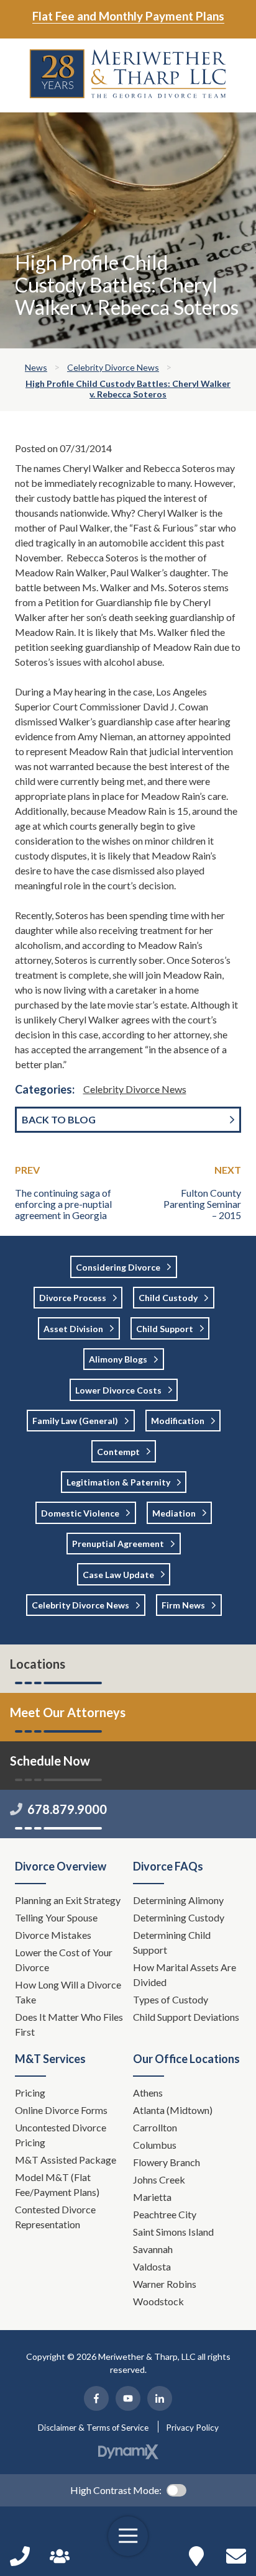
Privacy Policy (192, 2428)
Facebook (96, 2398)
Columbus (155, 2145)
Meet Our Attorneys (68, 1712)
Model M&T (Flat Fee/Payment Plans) (57, 2184)
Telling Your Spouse (56, 1917)
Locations (38, 1664)
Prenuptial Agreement (118, 1544)
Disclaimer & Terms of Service (93, 2428)
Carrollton (155, 2127)
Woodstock (158, 2301)
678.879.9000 (67, 1809)
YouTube (128, 2398)
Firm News (183, 1605)
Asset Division (73, 1329)
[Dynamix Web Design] (128, 2452)
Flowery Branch (167, 2162)
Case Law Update (118, 1575)
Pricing (30, 2093)
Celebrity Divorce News (135, 1089)
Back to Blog (59, 1119)
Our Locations (196, 2556)
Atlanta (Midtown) (173, 2110)
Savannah (153, 2249)
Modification (178, 1421)
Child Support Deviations (186, 2017)
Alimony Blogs (118, 1359)
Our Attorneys (60, 2556)
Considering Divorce (118, 1267)
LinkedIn (160, 2398)
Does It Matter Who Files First (69, 2024)
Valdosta (152, 2266)
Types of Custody (171, 1999)
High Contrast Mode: (116, 2490)
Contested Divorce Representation (55, 2217)
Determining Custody (180, 1917)
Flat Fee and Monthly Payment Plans (128, 16)
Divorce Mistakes (54, 1935)
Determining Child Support (172, 1942)
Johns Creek (159, 2179)
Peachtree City (165, 2214)
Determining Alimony (179, 1900)
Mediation (174, 1513)
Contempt (118, 1452)
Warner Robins (165, 2284)
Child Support (165, 1329)
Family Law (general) (75, 1421)
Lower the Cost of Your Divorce (64, 1960)
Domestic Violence (80, 1513)
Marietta (152, 2197)
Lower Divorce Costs (118, 1390)
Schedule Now (236, 2556)
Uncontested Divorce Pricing (61, 2135)
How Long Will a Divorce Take (68, 1992)
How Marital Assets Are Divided (185, 1975)
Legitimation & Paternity (118, 1482)
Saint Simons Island (173, 2232)
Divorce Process (73, 1298)
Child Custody (168, 1298)
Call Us (20, 2556)
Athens (148, 2093)
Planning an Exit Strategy (68, 1900)
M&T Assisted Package (66, 2160)
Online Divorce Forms (61, 2110)
